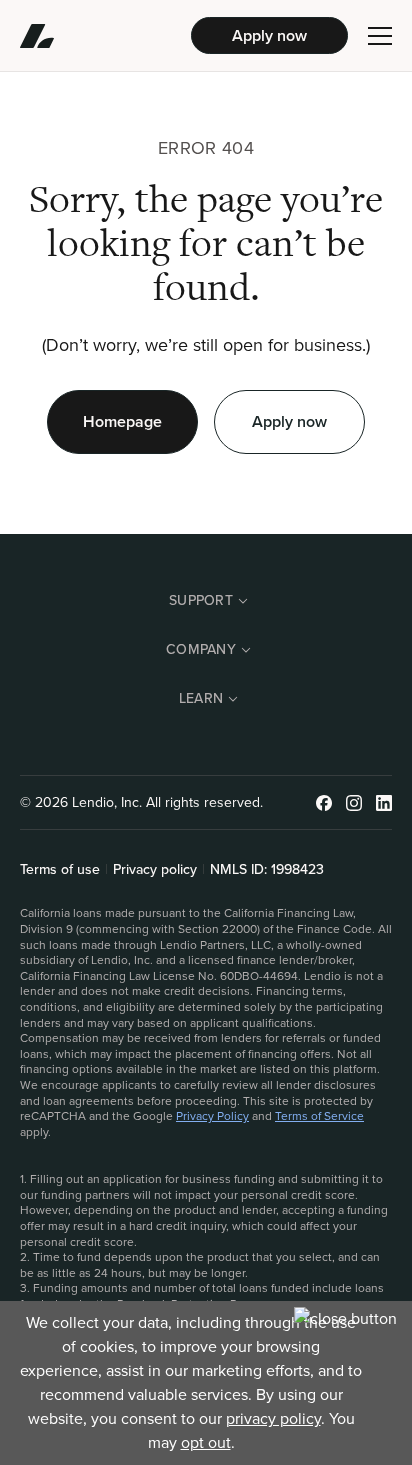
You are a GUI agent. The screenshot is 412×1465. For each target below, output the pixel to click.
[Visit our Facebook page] (324, 803)
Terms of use (60, 870)
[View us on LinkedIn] (384, 803)
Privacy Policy (212, 1116)
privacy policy (273, 1418)
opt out (206, 1442)
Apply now (269, 35)
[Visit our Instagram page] (354, 803)
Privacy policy (155, 870)
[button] (380, 36)
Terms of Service (319, 1116)
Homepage (122, 421)
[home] (105, 36)
